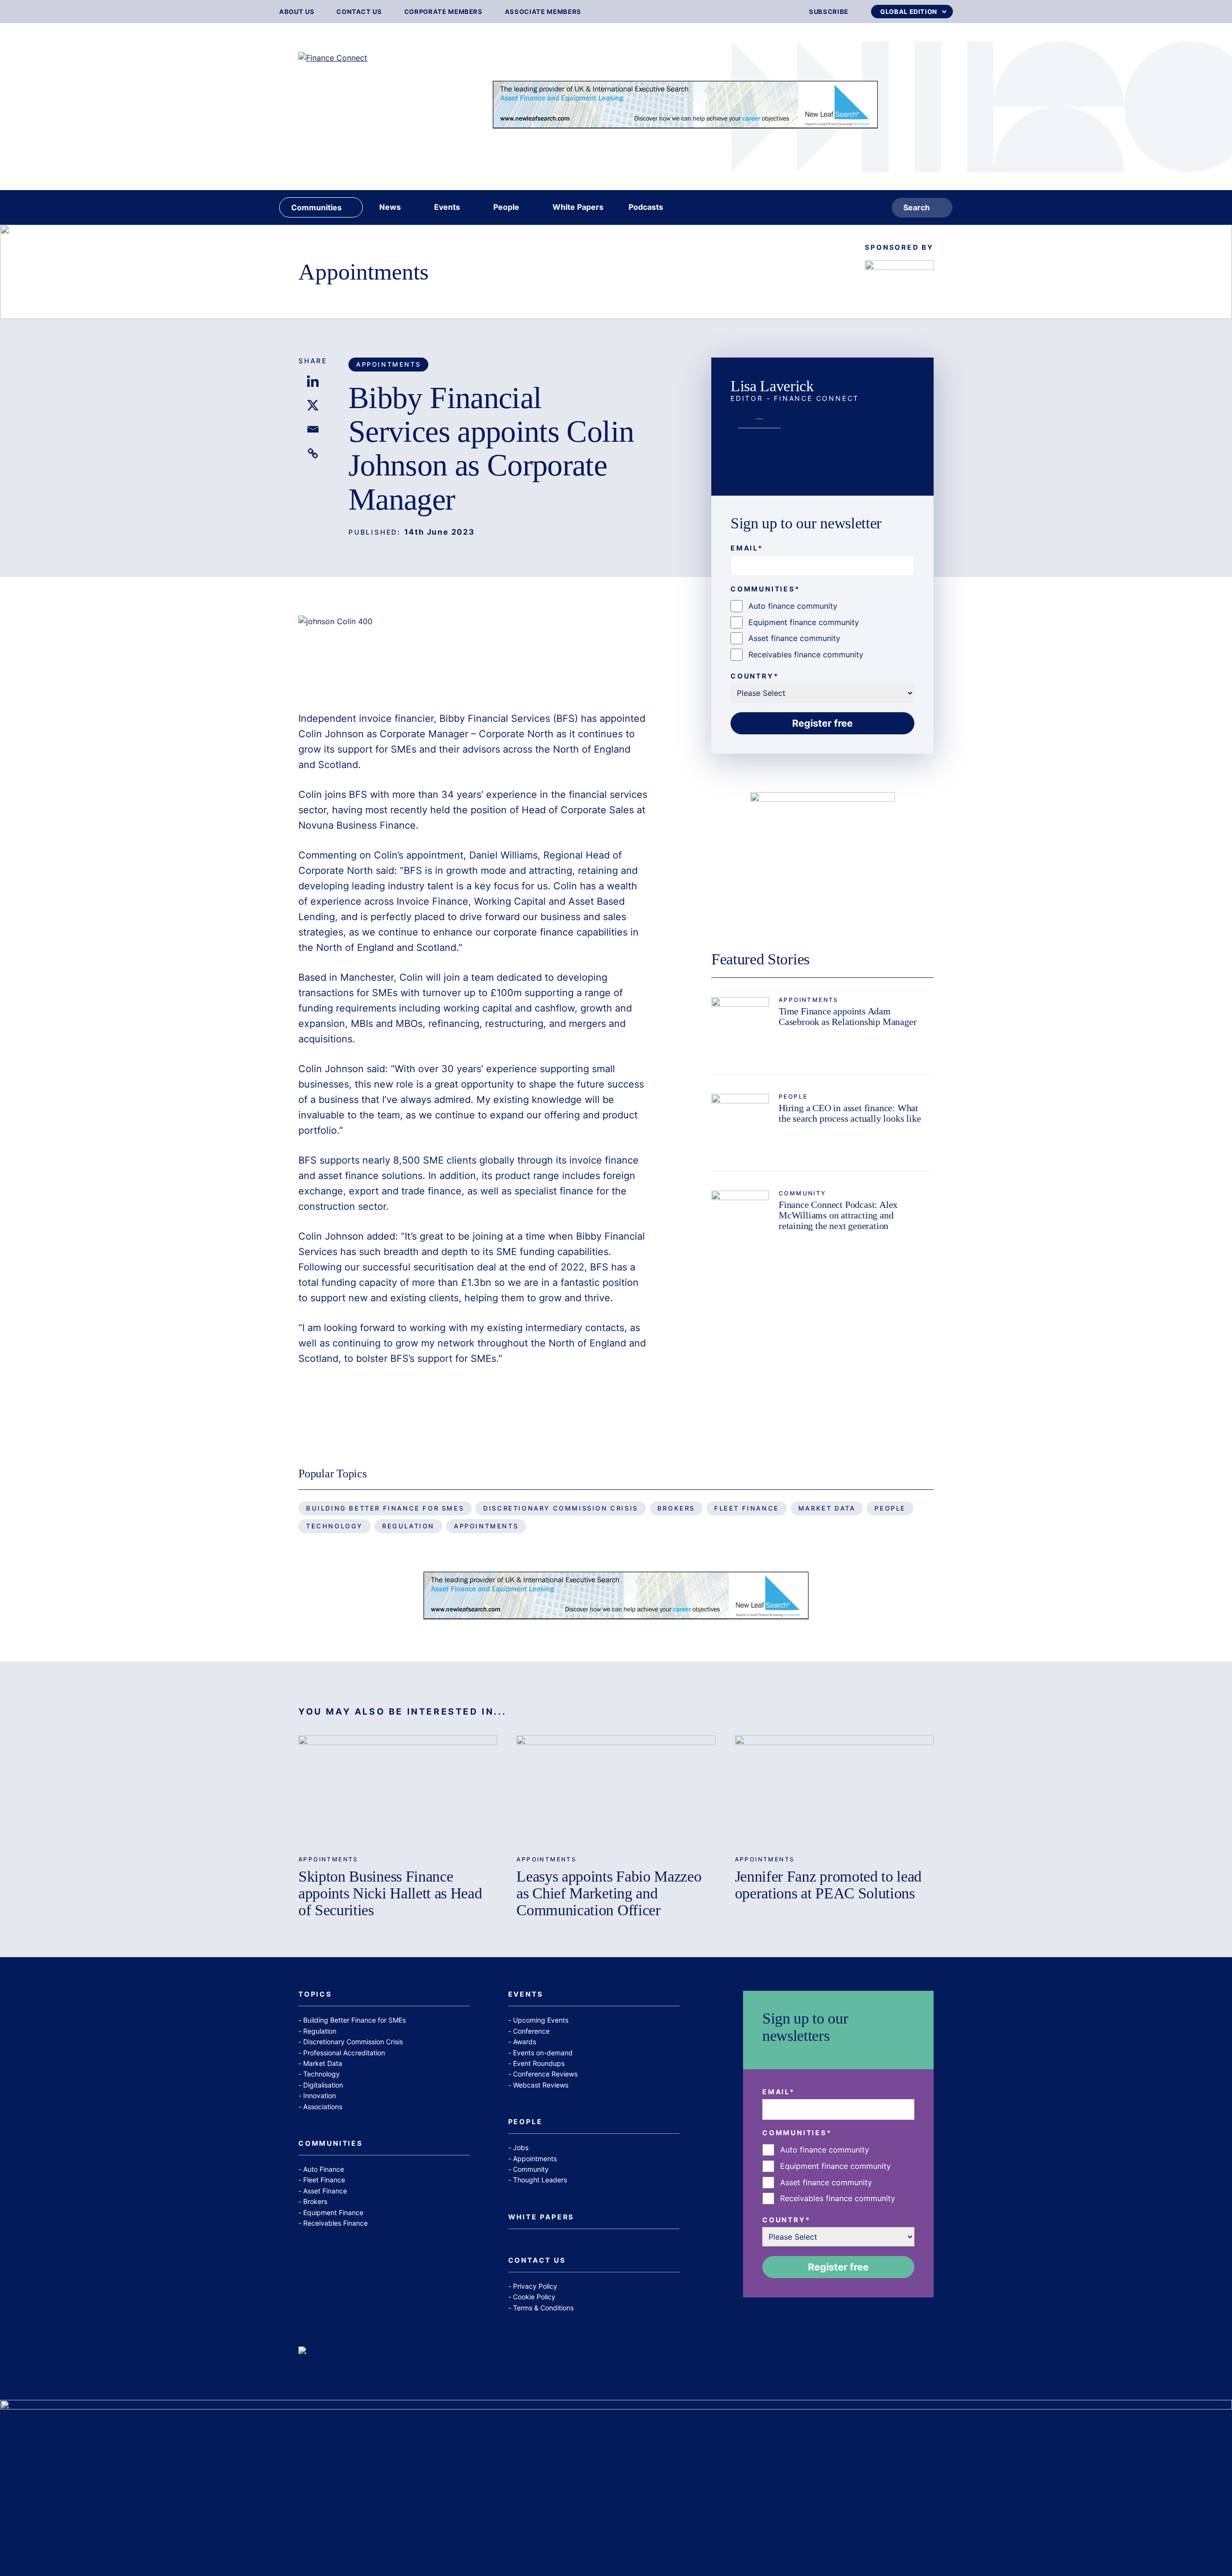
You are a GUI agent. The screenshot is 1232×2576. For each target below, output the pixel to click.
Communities (331, 2144)
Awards (525, 2042)
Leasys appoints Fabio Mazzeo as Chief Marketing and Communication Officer (609, 1893)
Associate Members (543, 12)
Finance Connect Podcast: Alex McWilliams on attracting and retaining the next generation (838, 1215)
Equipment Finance (333, 2212)
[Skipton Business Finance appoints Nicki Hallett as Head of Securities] (398, 1791)
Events (526, 1994)
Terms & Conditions (543, 2308)
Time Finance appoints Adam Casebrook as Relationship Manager (847, 1016)
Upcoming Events (541, 2020)
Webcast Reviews (541, 2085)
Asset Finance (325, 2191)
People (793, 1096)
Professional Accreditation (344, 2053)
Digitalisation (323, 2085)
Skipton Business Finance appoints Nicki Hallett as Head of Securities (390, 1893)
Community (802, 1193)
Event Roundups (539, 2063)
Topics (315, 1994)
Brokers (676, 1508)
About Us (297, 12)
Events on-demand (543, 2053)
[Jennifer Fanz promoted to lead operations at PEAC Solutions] (834, 1791)
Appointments (364, 272)
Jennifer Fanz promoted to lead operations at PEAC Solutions (828, 1885)
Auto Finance (324, 2169)
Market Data (827, 1508)
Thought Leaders (540, 2180)
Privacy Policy (535, 2286)
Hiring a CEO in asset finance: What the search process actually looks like (850, 1113)
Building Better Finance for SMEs (385, 1508)
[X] (313, 405)
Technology (334, 1526)
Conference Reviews (545, 2074)
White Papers (541, 2217)
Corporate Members (443, 12)
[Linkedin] (313, 381)
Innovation (320, 2095)
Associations (323, 2107)
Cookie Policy (534, 2297)
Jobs (521, 2147)
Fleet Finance (747, 1508)
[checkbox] (822, 630)
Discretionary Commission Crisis (561, 1508)
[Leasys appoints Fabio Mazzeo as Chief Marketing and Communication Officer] (616, 1791)
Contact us (359, 12)
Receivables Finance (335, 2223)
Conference (531, 2031)
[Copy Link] (313, 453)
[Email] (313, 429)
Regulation (408, 1526)
